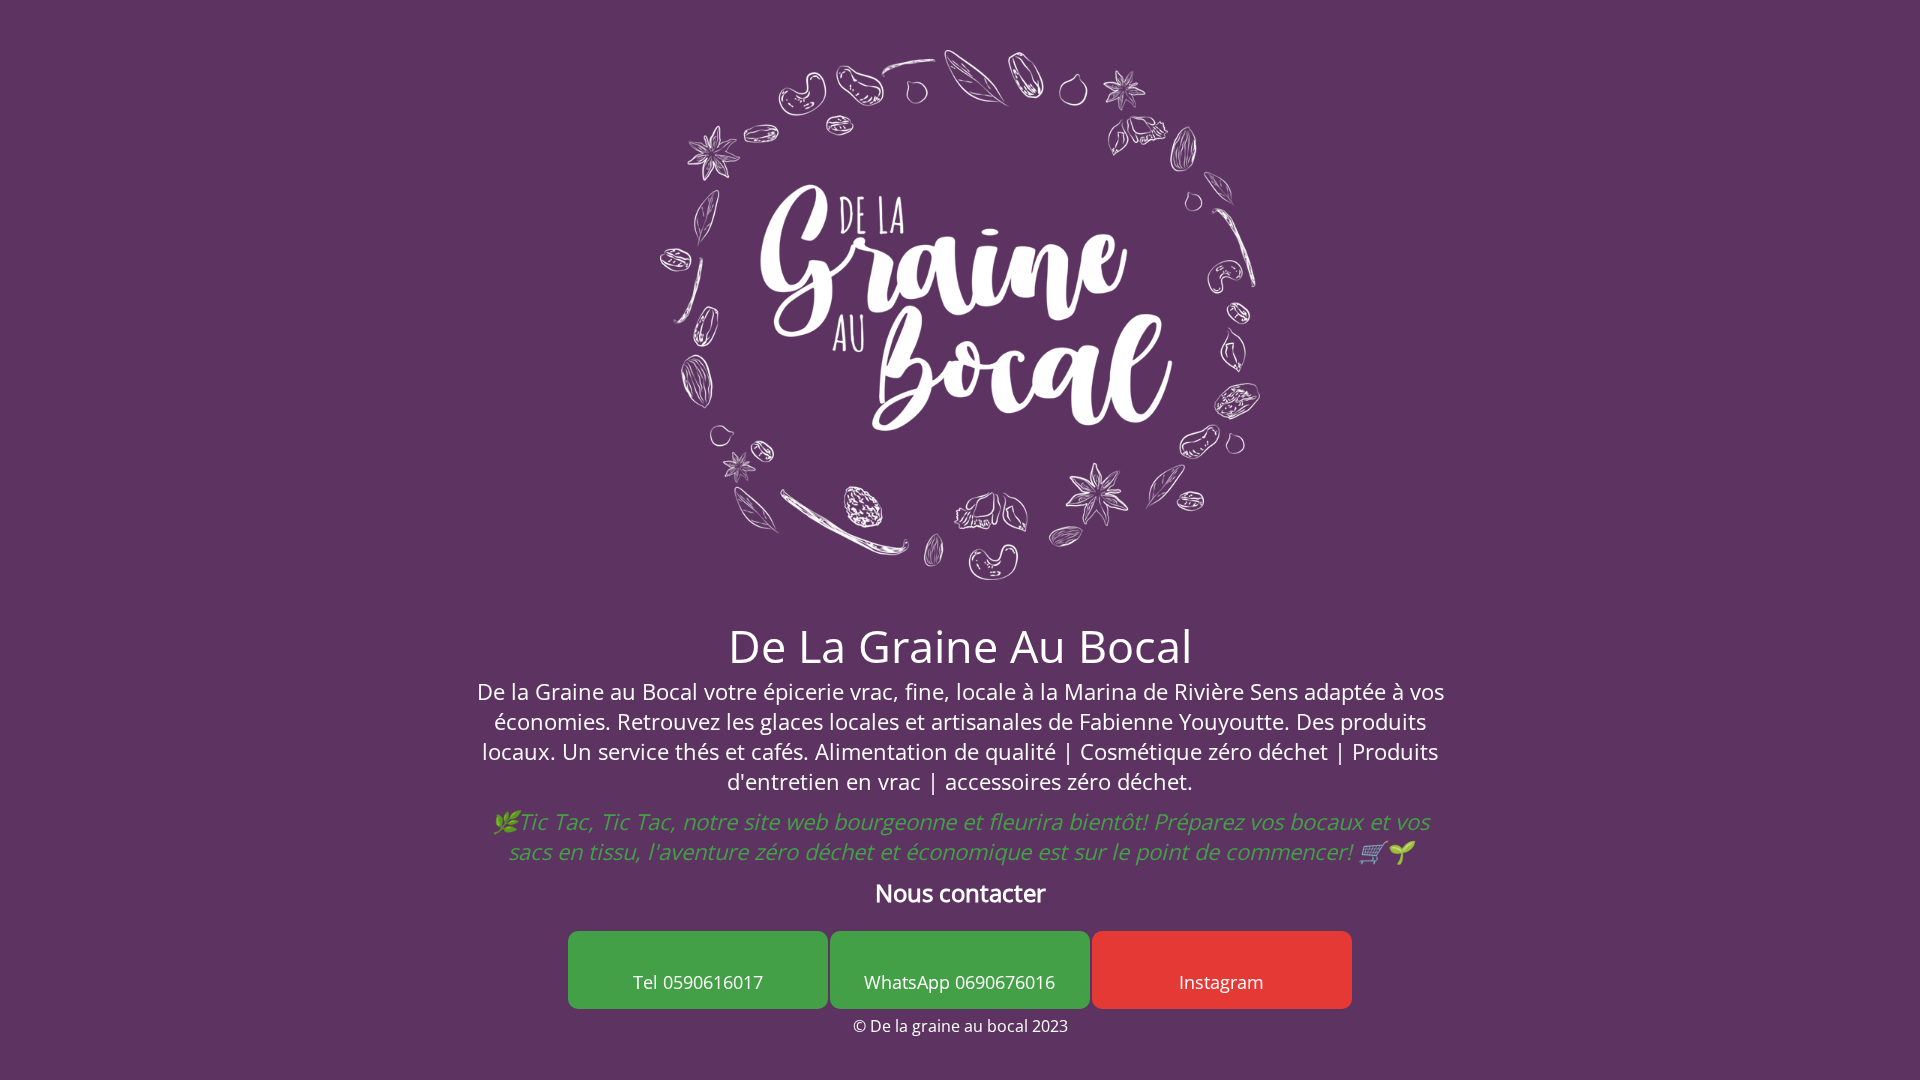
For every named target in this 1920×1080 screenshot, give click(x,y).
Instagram (1221, 982)
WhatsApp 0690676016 (959, 982)
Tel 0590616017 (698, 982)
